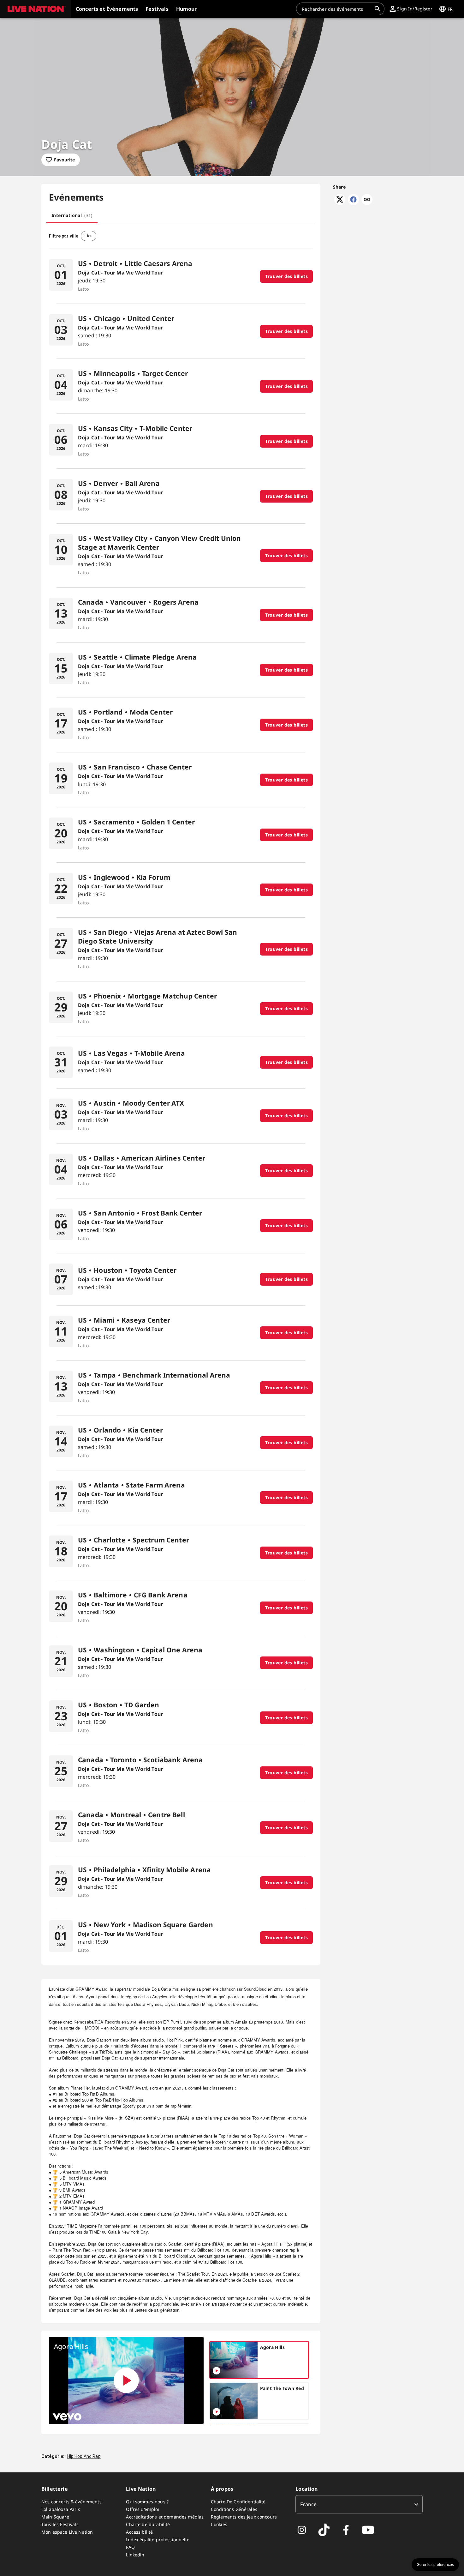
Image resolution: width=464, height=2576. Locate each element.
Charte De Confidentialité (238, 2502)
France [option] (308, 2504)
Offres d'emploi (143, 2509)
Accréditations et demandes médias (165, 2517)
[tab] (72, 215)
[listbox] (359, 2504)
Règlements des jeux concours (244, 2517)
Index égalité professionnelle (158, 2540)
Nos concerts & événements (71, 2502)
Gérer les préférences (435, 2565)
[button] (35, 9)
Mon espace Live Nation (67, 2532)
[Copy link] (367, 200)
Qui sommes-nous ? (147, 2502)
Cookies (219, 2524)
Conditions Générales (234, 2509)
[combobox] (336, 9)
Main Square (55, 2517)
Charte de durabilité (148, 2524)
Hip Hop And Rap (84, 2456)
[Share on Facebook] (353, 203)
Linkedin (135, 2555)
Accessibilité (139, 2532)
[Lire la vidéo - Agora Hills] (126, 2380)
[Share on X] (340, 203)
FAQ (130, 2547)
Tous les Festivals (60, 2524)
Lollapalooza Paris (61, 2509)
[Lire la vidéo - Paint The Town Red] (217, 2412)
